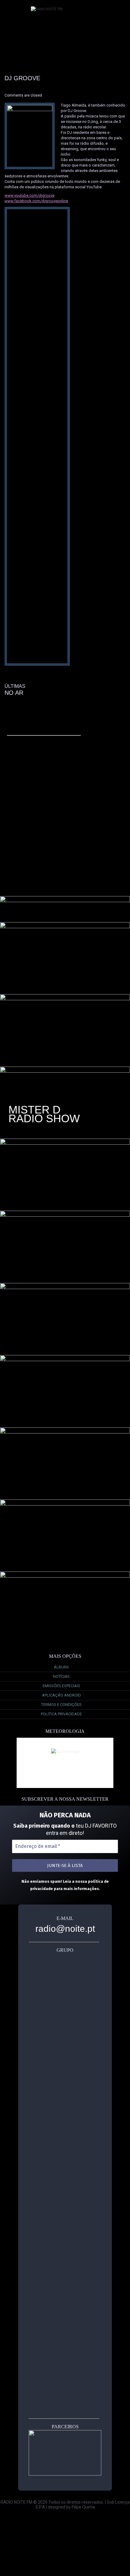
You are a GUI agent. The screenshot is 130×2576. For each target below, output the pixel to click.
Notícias (61, 1676)
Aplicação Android (62, 1695)
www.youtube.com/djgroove (29, 195)
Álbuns (61, 1667)
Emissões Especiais (61, 1686)
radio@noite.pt (65, 1929)
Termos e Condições (61, 1705)
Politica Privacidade (61, 1714)
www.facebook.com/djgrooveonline (36, 201)
